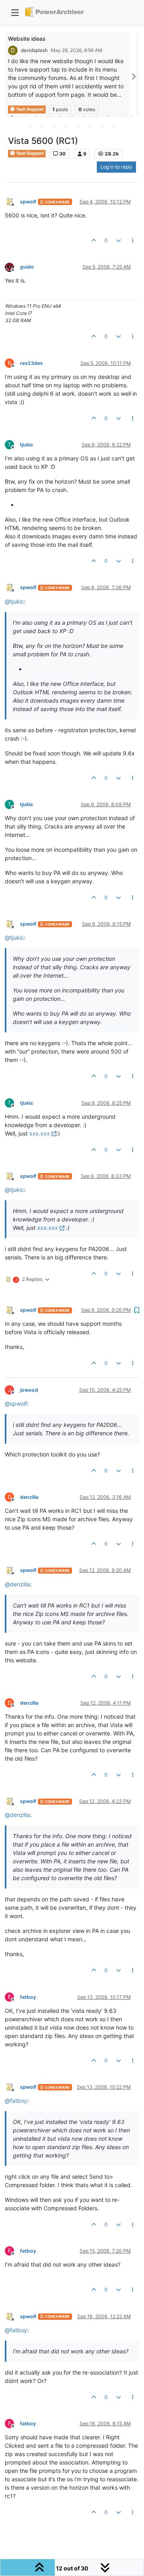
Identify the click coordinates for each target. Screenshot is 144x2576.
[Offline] (12, 201)
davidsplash (34, 50)
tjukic (27, 445)
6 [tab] (72, 116)
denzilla (29, 1497)
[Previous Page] (11, 77)
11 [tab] (132, 116)
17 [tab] (90, 126)
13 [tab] (42, 126)
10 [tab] (120, 116)
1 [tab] (12, 116)
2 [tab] (24, 116)
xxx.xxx (40, 1133)
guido (27, 267)
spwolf (28, 202)
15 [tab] (66, 126)
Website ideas (27, 39)
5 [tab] (60, 116)
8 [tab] (96, 116)
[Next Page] (133, 77)
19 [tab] (114, 126)
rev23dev (31, 363)
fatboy (28, 1997)
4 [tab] (48, 116)
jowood (29, 1390)
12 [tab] (30, 126)
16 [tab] (78, 126)
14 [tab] (54, 126)
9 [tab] (108, 116)
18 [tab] (102, 126)
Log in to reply (116, 167)
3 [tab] (36, 116)
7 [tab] (84, 116)
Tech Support (29, 153)
